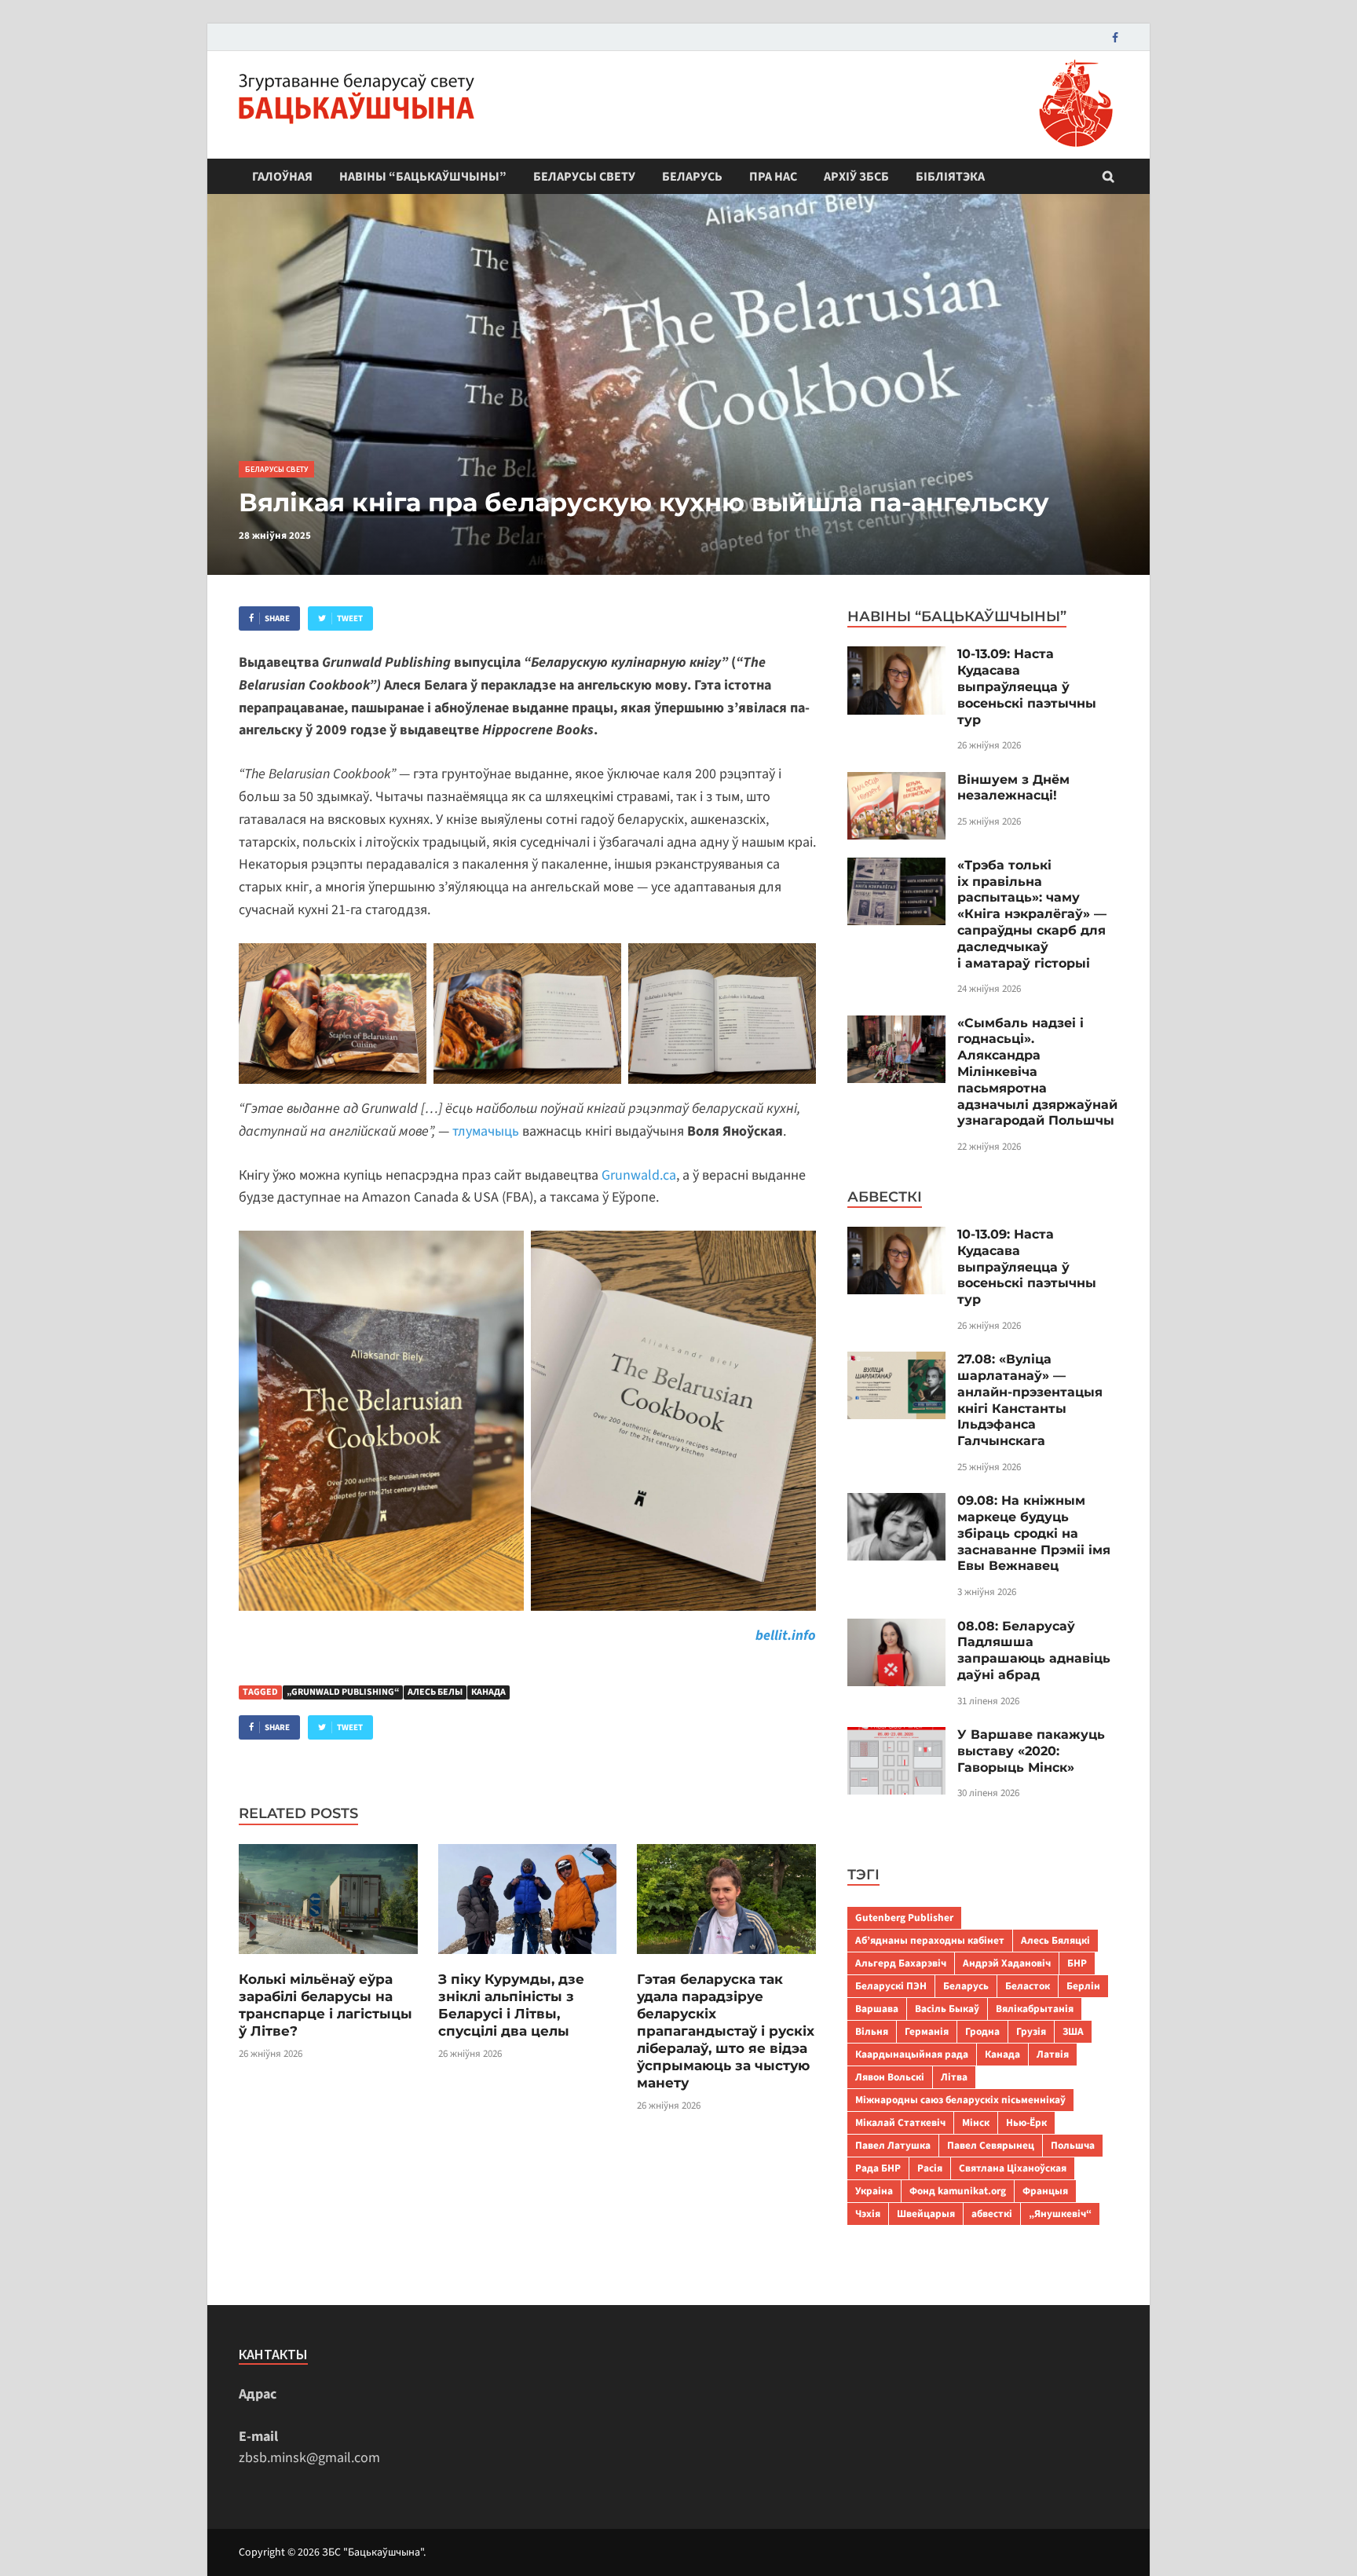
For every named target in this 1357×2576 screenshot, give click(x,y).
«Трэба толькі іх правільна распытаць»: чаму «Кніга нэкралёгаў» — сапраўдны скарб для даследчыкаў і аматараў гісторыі (1032, 914)
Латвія (1053, 2054)
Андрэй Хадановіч (1007, 1963)
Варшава (877, 2009)
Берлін (1083, 1986)
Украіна (874, 2191)
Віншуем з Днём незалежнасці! (1013, 788)
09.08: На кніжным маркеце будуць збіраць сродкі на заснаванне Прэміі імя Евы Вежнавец (1034, 1533)
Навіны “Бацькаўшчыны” (423, 177)
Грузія (1031, 2031)
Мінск (976, 2122)
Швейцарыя (926, 2214)
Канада (488, 1692)
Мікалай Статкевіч (900, 2122)
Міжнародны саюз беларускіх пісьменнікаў (960, 2100)
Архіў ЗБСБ (856, 177)
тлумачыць (486, 1131)
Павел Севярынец (991, 2145)
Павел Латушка (893, 2145)
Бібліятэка (950, 177)
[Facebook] (1115, 37)
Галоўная (282, 177)
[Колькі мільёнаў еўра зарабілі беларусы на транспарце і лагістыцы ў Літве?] (328, 1960)
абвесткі (992, 2214)
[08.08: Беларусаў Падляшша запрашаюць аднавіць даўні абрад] (896, 1629)
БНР (1077, 1963)
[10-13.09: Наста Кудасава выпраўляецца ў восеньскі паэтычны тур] (896, 657)
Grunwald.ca (639, 1175)
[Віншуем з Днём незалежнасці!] (896, 783)
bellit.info (786, 1636)
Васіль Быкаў (947, 2009)
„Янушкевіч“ (1060, 2214)
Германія (927, 2031)
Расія (930, 2168)
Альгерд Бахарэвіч (901, 1963)
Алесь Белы (435, 1692)
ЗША (1073, 2031)
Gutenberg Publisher (904, 1917)
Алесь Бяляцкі (1055, 1940)
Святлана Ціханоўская (1013, 2168)
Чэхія (868, 2214)
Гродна (982, 2031)
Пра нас (773, 177)
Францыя (1045, 2191)
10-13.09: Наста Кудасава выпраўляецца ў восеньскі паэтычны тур (1027, 686)
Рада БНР (878, 2168)
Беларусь (692, 177)
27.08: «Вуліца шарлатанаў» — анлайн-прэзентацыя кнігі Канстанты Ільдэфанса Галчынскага (1030, 1400)
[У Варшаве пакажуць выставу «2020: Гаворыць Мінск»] (896, 1738)
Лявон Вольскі (890, 2077)
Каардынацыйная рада (912, 2054)
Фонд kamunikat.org (958, 2191)
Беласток (1028, 1986)
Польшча (1073, 2145)
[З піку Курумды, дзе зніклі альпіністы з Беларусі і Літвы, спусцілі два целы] (528, 1960)
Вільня (872, 2031)
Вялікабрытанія (1035, 2009)
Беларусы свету (584, 177)
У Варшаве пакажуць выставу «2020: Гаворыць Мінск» (1031, 1751)
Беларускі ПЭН (891, 1986)
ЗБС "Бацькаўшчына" (373, 2552)
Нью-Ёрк (1026, 2122)
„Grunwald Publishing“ (343, 1692)
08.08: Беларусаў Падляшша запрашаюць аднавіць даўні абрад (1034, 1650)
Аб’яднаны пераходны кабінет (930, 1940)
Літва (954, 2077)
